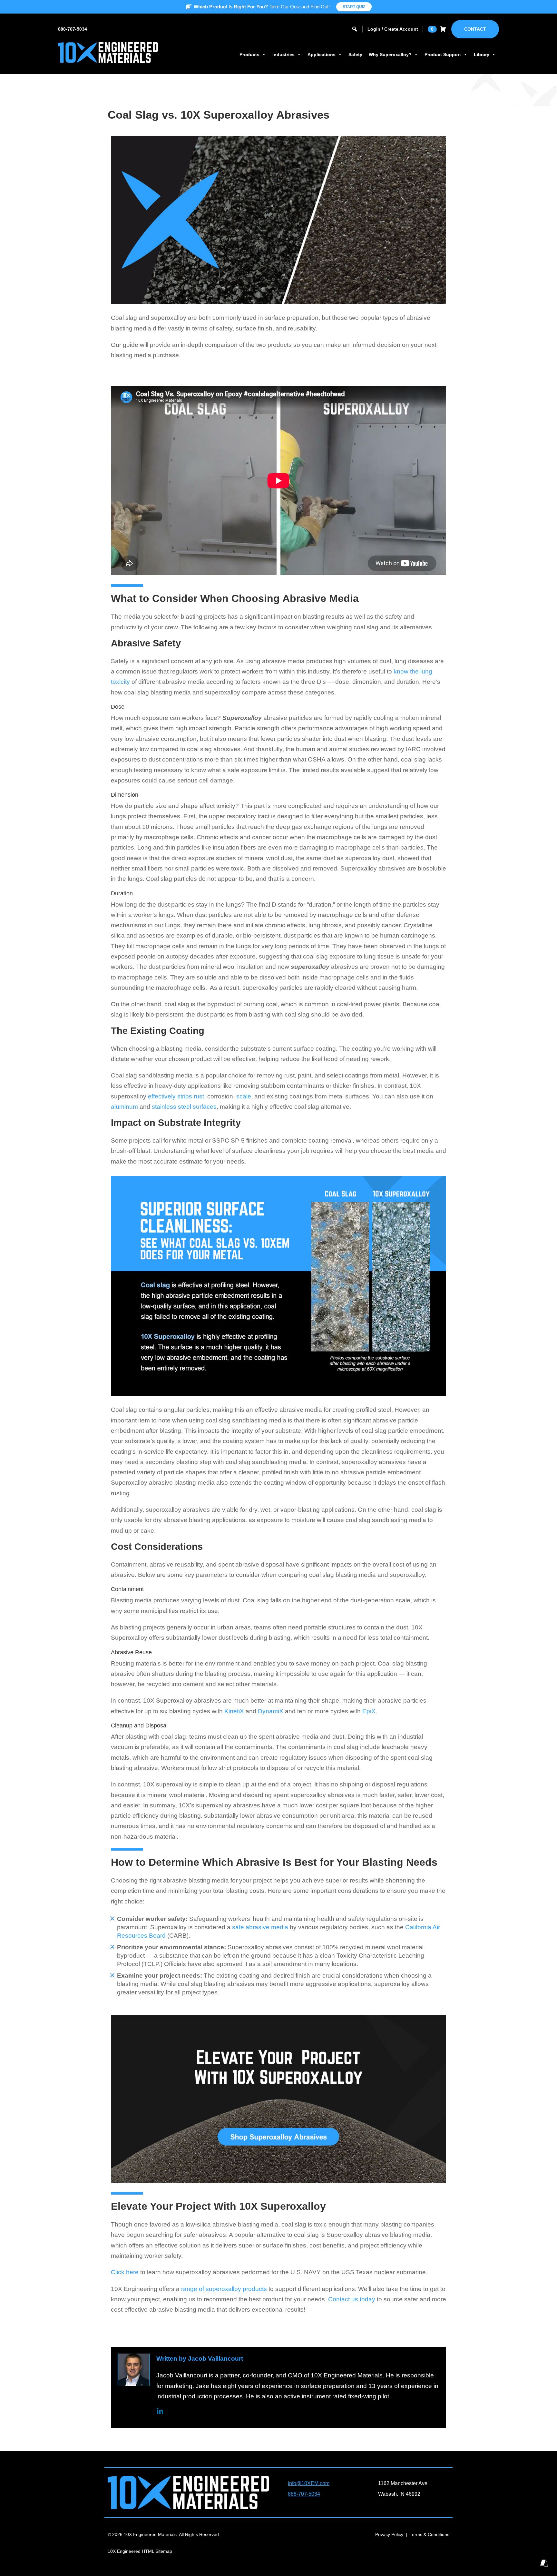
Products (249, 54)
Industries (283, 54)
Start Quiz (354, 7)
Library (482, 54)
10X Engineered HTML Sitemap (140, 2551)
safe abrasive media (260, 1927)
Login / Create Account (393, 29)
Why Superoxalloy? (390, 54)
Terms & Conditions (430, 2534)
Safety (355, 54)
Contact (475, 29)
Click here (125, 2272)
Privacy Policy (389, 2534)
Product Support (443, 54)
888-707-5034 (73, 29)
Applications (322, 54)
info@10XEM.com (309, 2483)
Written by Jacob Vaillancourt (200, 2359)
